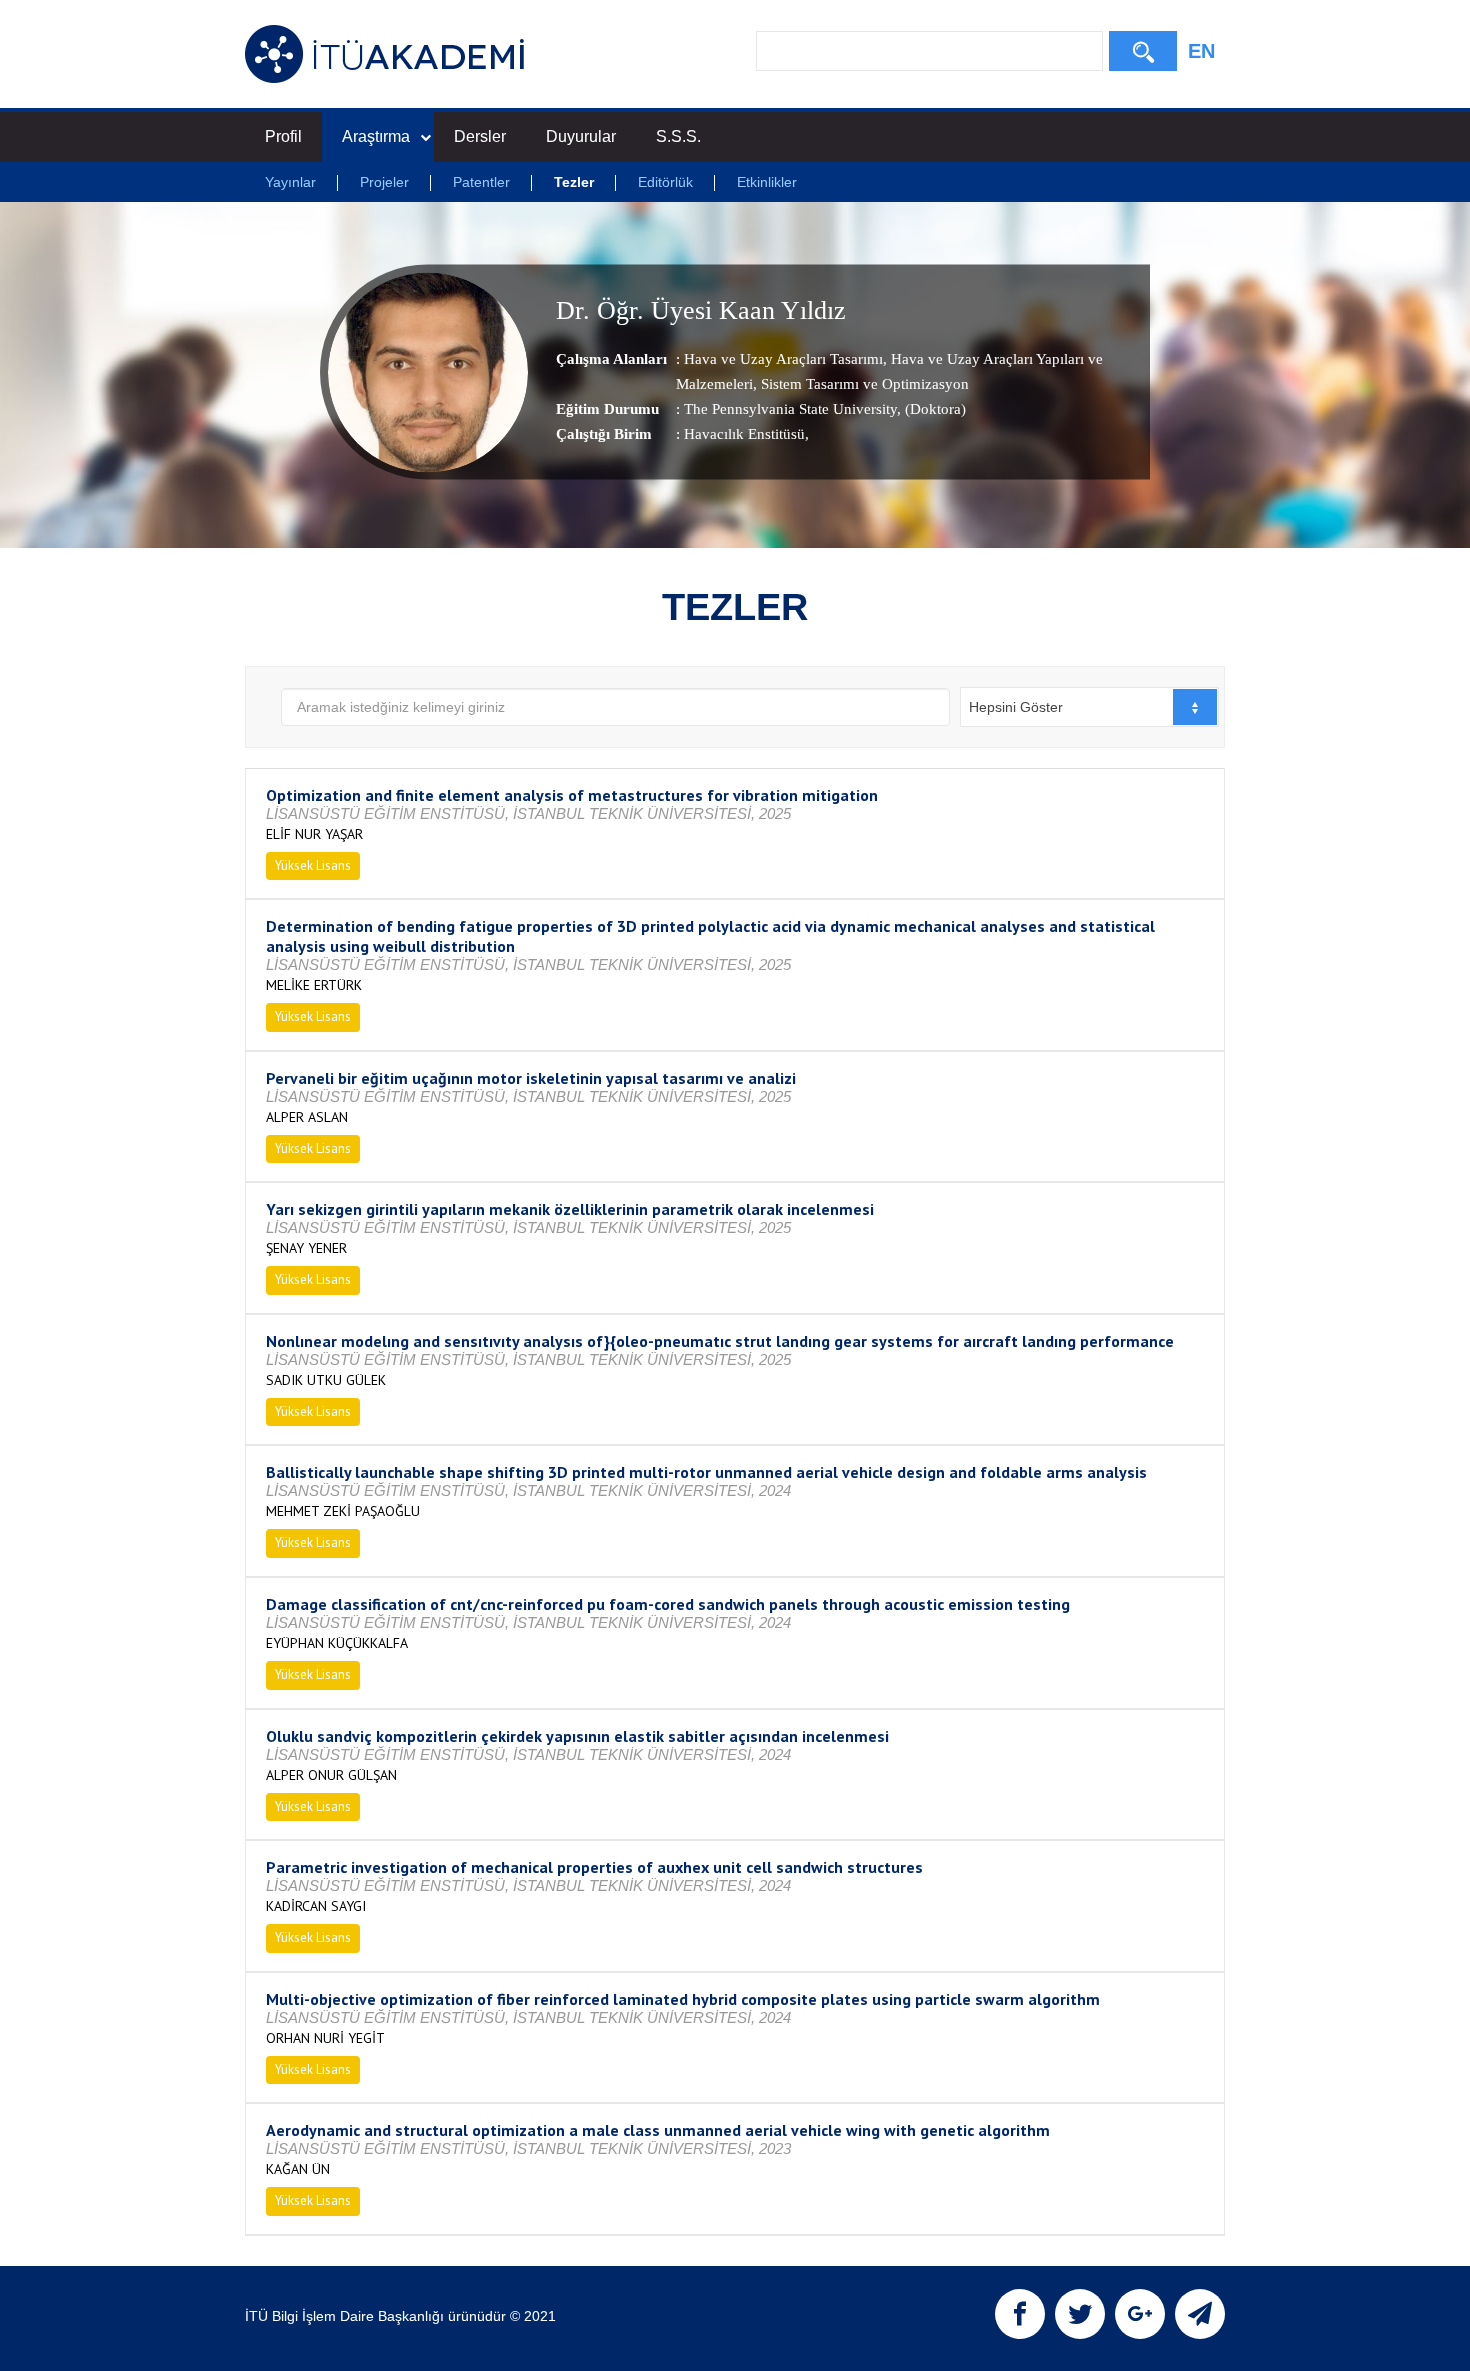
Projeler (384, 182)
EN (1201, 51)
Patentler (481, 182)
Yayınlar (290, 182)
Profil (283, 136)
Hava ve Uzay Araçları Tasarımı (783, 359)
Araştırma (376, 136)
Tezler (574, 182)
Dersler (480, 136)
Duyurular (581, 136)
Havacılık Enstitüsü (744, 434)
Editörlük (665, 182)
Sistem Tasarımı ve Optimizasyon (863, 384)
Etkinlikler (767, 182)
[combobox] (1089, 707)
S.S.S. (678, 136)
